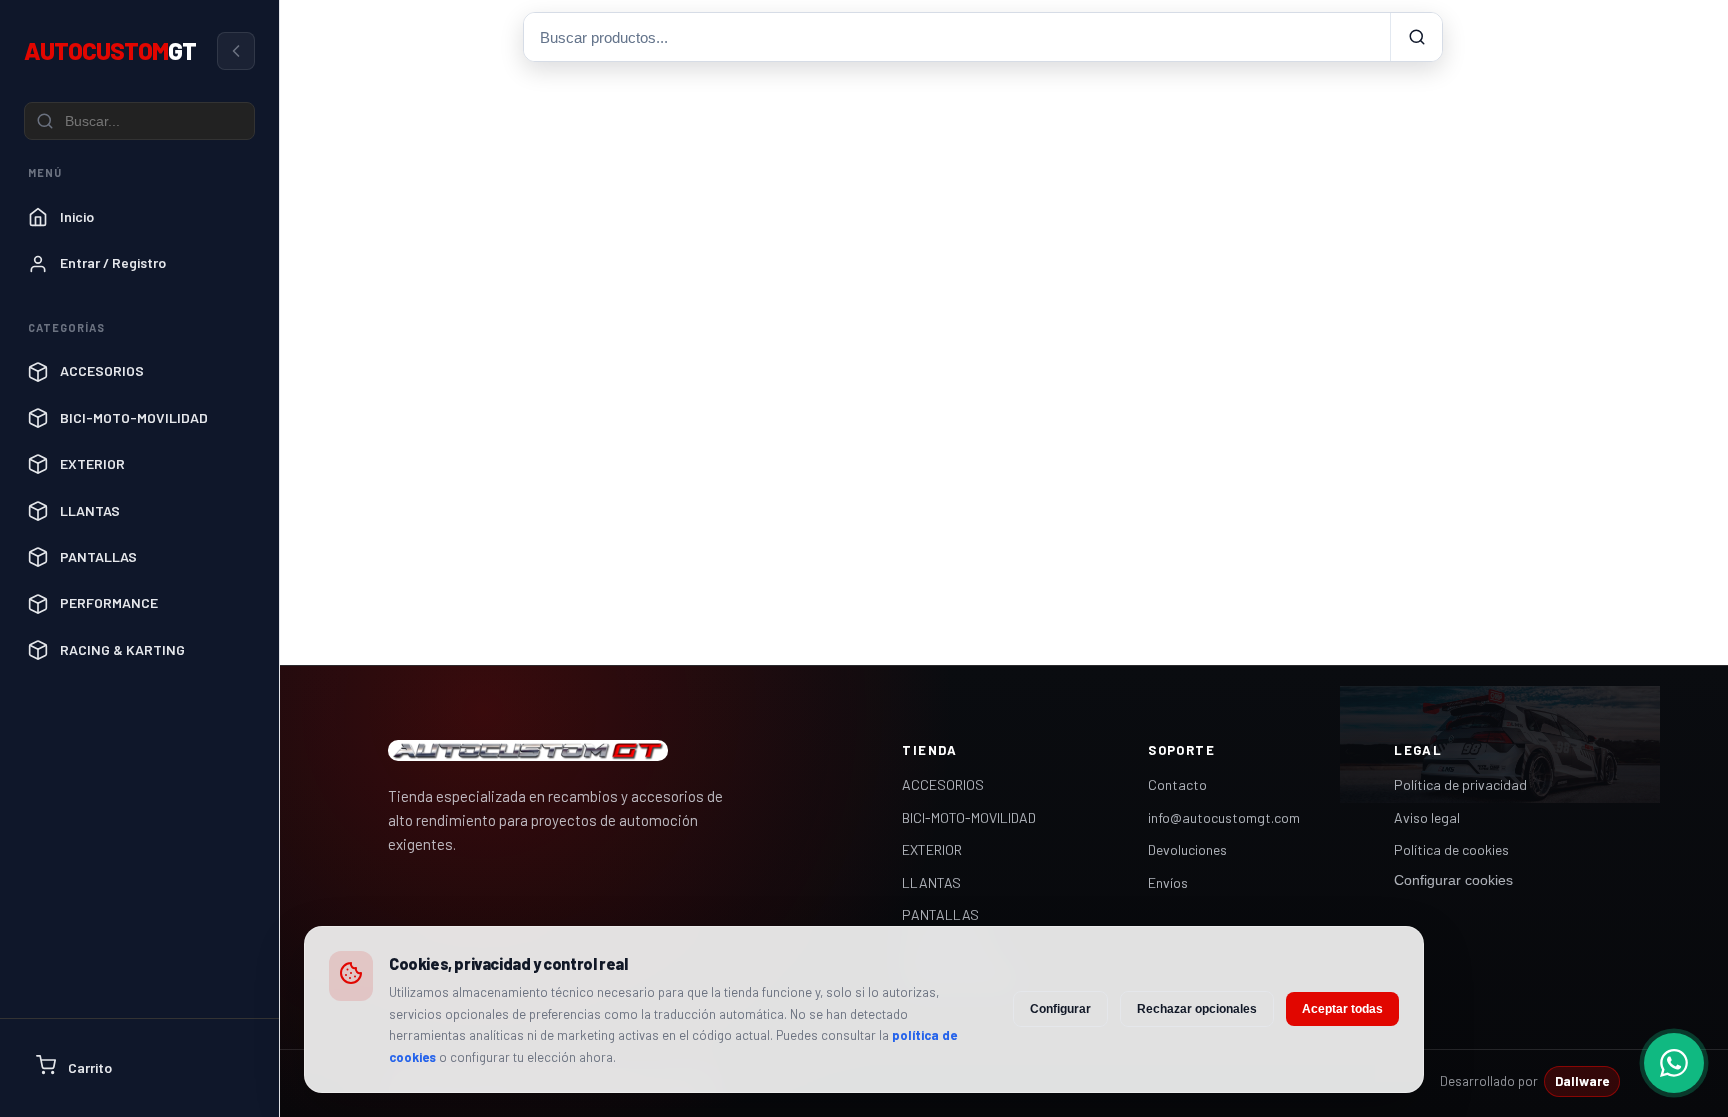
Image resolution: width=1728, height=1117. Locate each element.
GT (110, 50)
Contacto (1177, 784)
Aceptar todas (1342, 1009)
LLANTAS (931, 882)
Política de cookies (1451, 849)
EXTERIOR (932, 849)
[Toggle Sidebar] (236, 51)
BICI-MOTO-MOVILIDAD (969, 817)
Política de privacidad (1460, 784)
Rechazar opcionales (1197, 1009)
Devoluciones (1187, 849)
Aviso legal (1427, 817)
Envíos (1168, 882)
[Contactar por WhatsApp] (1674, 1063)
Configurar (1060, 1009)
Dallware (1582, 1081)
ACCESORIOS (943, 784)
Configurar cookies (1453, 880)
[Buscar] (1416, 37)
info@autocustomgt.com (1224, 817)
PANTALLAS (940, 914)
